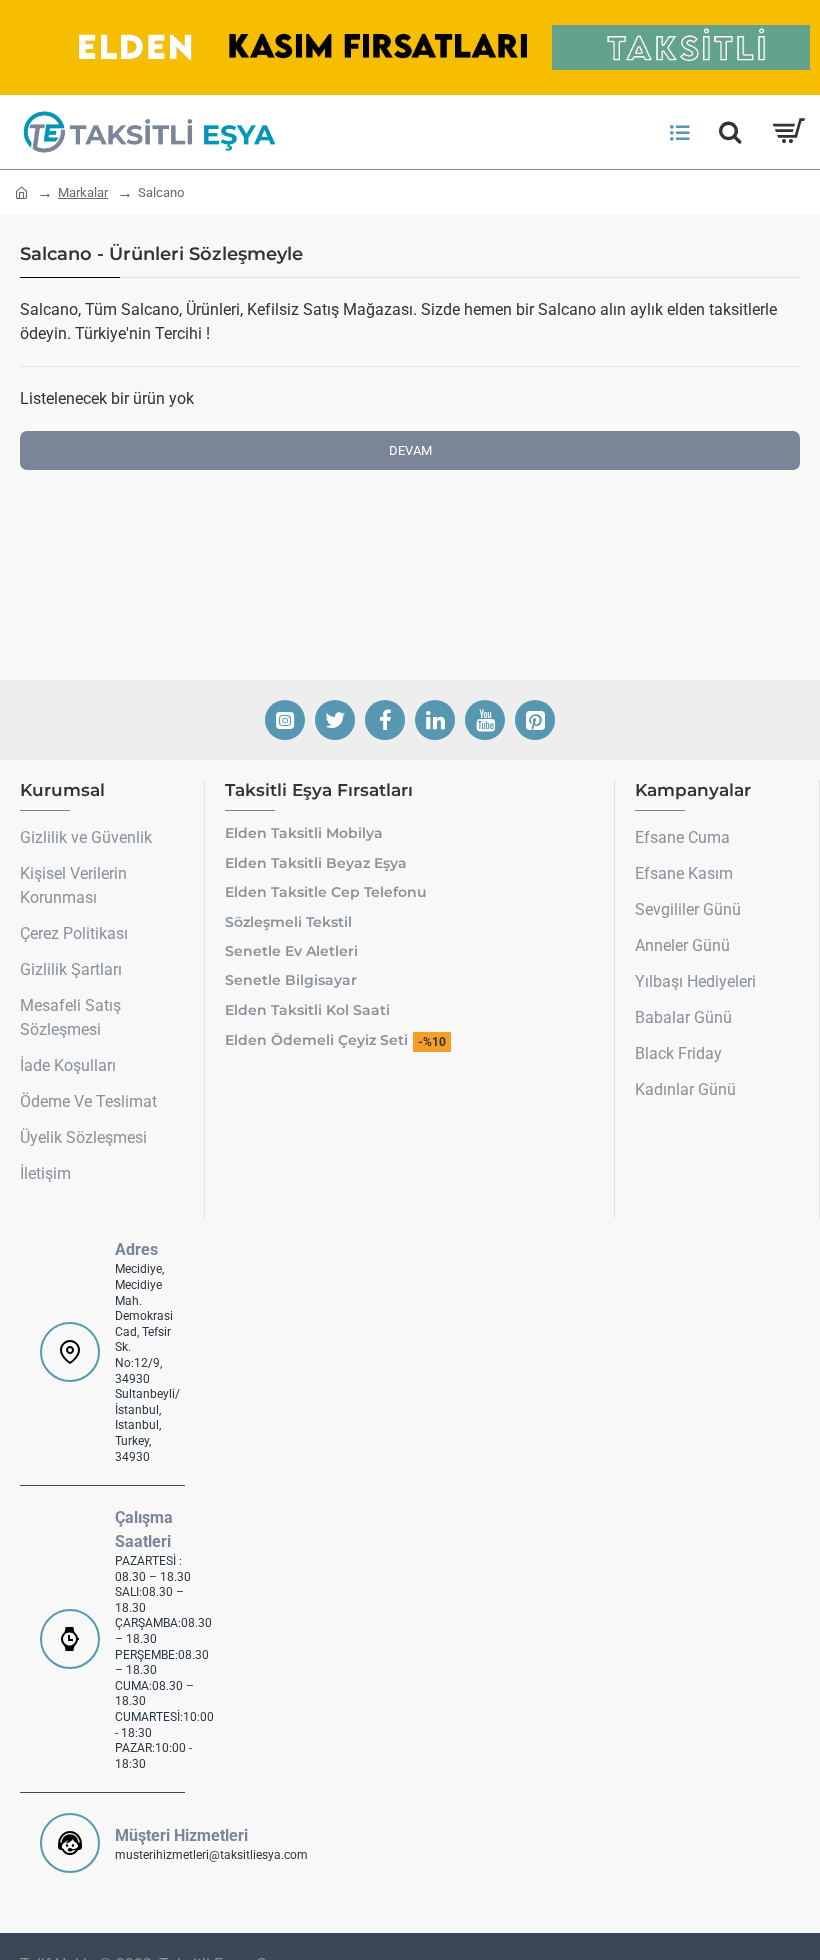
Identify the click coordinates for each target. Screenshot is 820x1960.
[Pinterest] (535, 720)
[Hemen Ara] (730, 132)
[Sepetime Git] (787, 132)
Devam (410, 450)
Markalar (83, 192)
